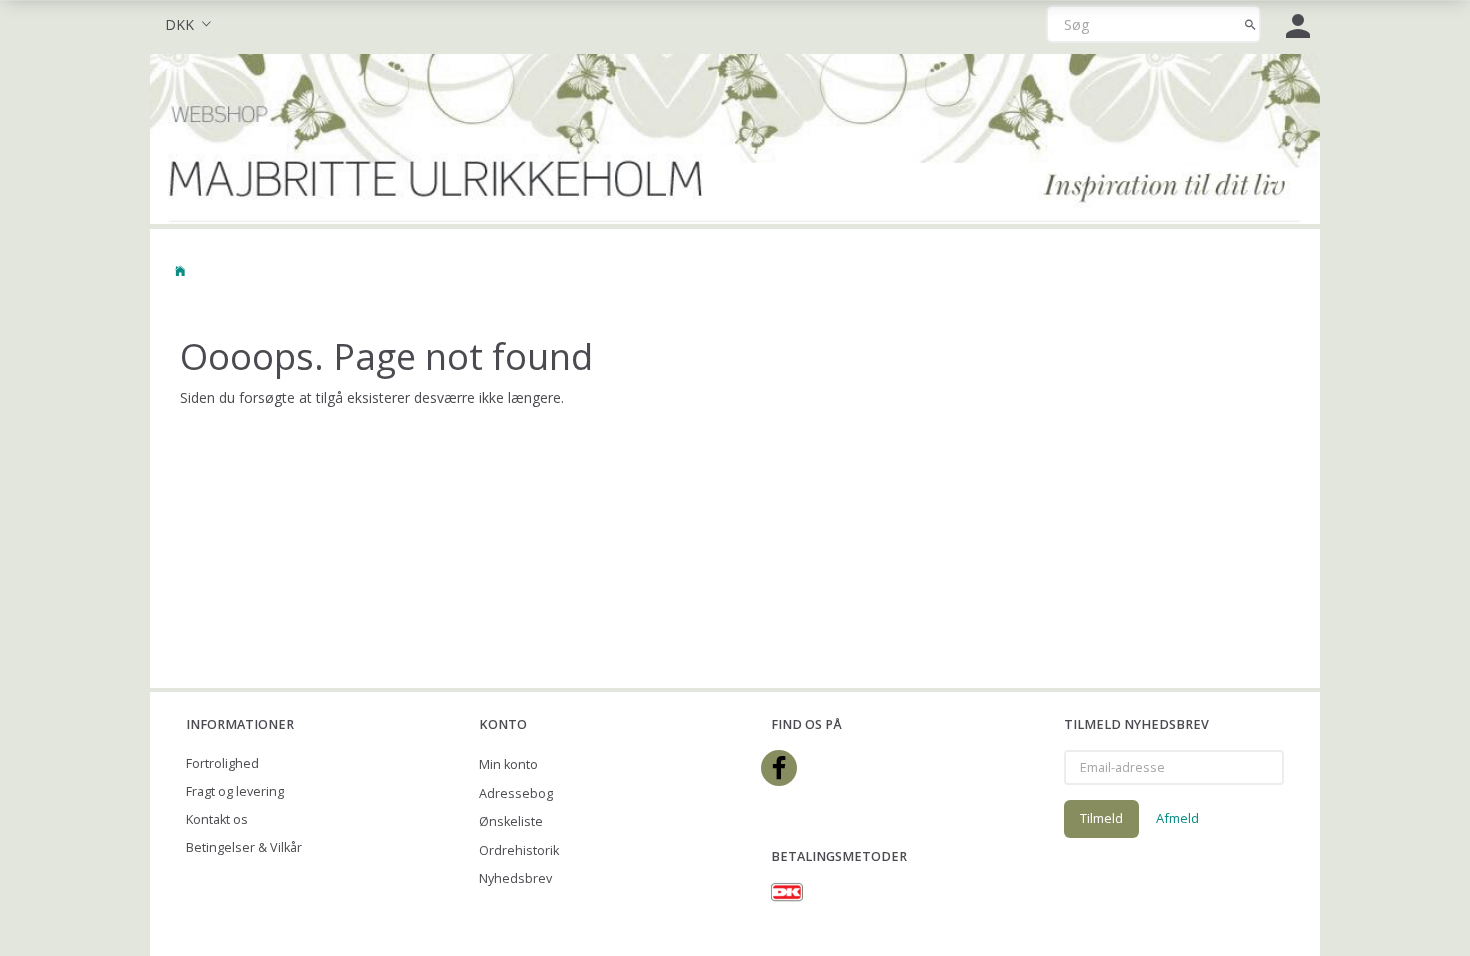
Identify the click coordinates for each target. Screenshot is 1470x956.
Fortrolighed (222, 763)
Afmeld (1177, 818)
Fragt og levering (235, 791)
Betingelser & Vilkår (244, 847)
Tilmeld (1101, 818)
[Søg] (1250, 24)
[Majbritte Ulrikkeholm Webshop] (735, 136)
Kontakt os (217, 819)
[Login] (1298, 24)
